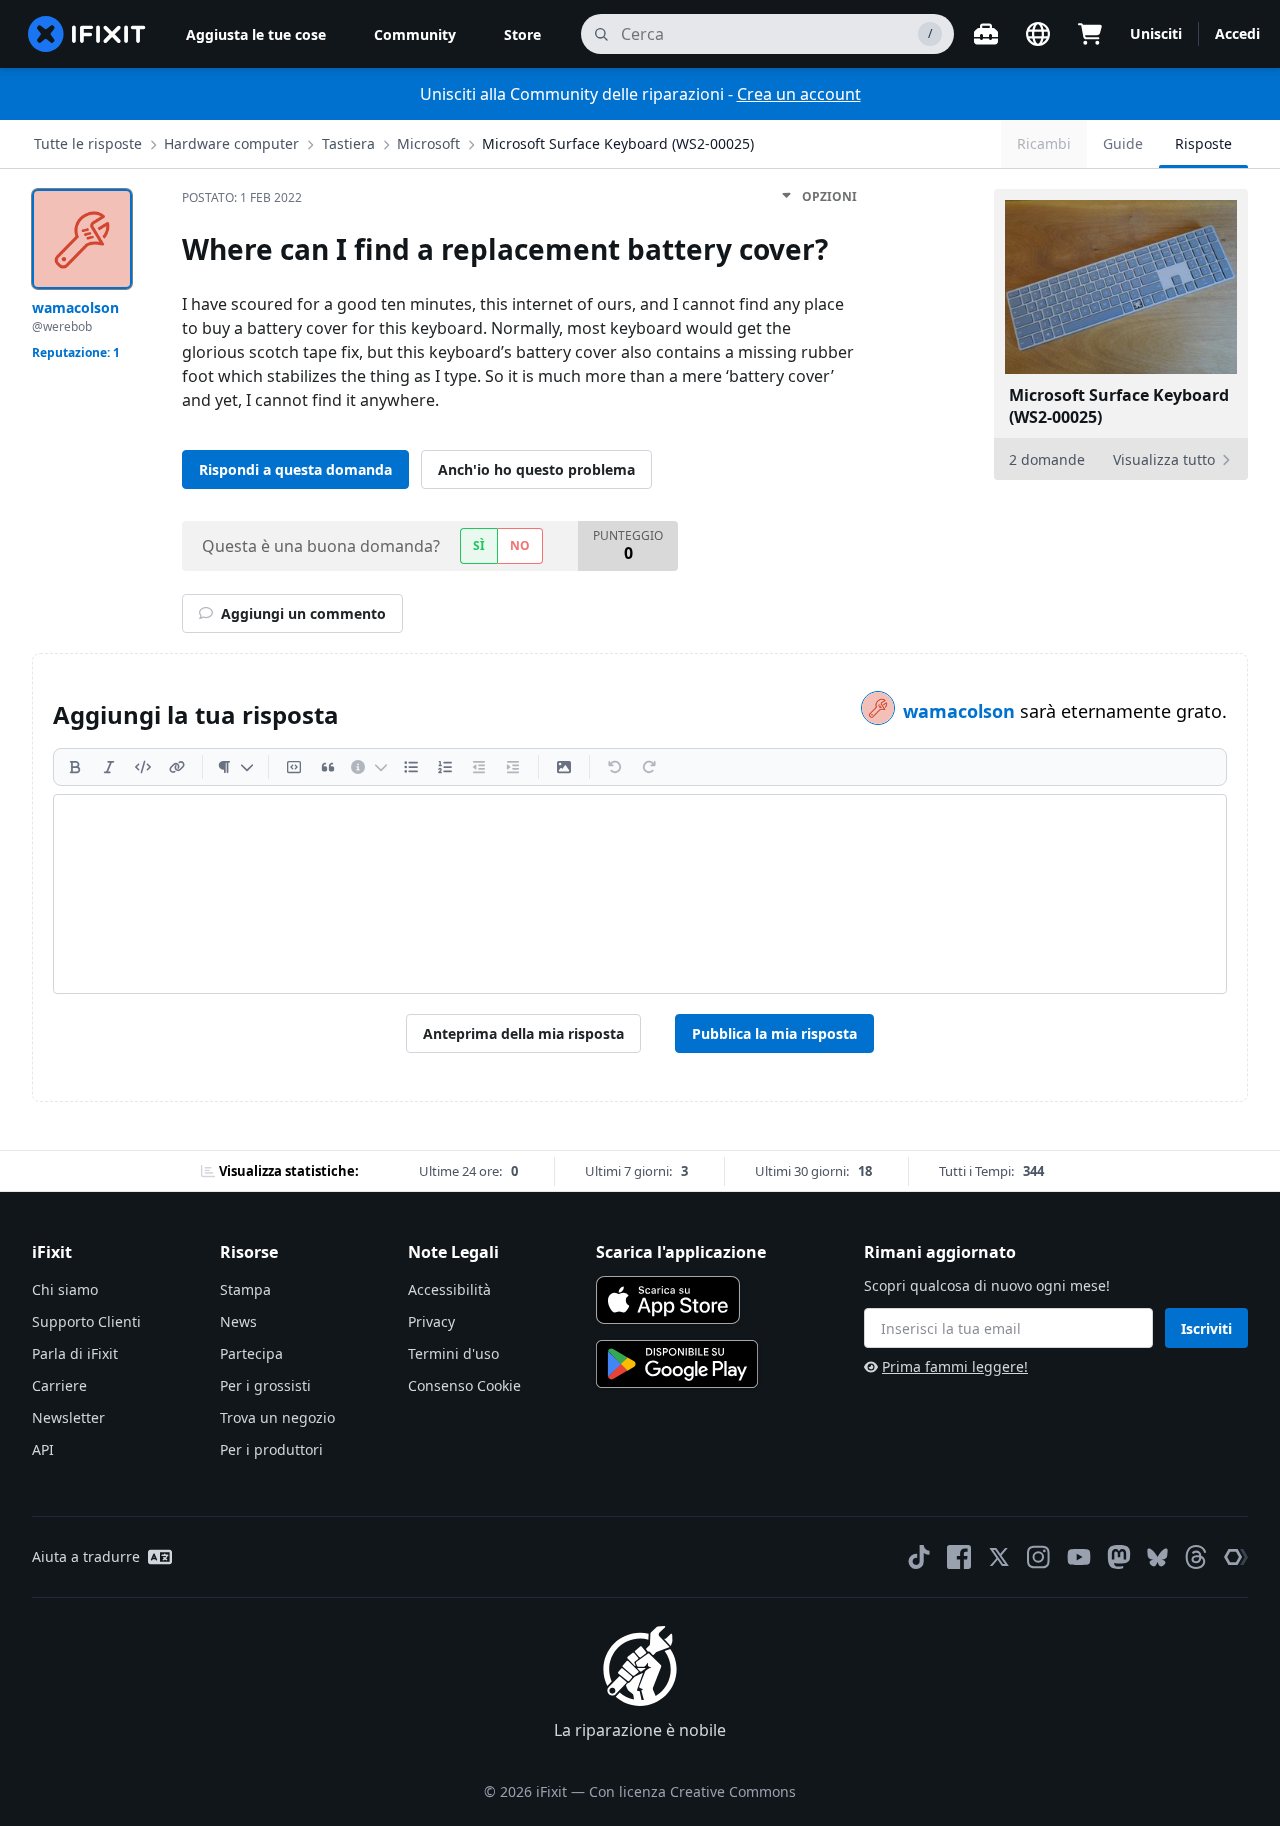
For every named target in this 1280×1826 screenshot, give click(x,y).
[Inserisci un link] (177, 767)
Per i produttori (271, 1449)
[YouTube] (1079, 1557)
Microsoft (428, 143)
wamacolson (961, 711)
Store (522, 34)
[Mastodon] (1119, 1557)
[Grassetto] (75, 767)
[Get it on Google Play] (677, 1364)
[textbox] (640, 894)
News (238, 1321)
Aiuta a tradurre (86, 1556)
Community (415, 34)
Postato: (242, 197)
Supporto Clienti (86, 1321)
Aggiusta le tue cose (256, 34)
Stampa (245, 1289)
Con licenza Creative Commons (692, 1791)
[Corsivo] (109, 767)
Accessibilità (449, 1289)
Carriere (59, 1385)
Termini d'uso (453, 1353)
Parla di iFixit (75, 1353)
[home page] (87, 34)
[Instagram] (1039, 1557)
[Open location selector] (1038, 34)
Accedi (1237, 33)
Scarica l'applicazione (681, 1252)
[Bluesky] (1157, 1557)
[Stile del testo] (235, 767)
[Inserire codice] (143, 767)
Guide (1123, 143)
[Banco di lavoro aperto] (986, 34)
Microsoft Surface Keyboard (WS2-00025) (618, 143)
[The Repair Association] (1236, 1557)
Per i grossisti (265, 1385)
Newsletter (68, 1417)
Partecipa (251, 1353)
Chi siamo (65, 1289)
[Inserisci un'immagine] (564, 767)
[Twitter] (999, 1557)
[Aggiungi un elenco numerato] (445, 767)
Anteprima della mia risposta (523, 1033)
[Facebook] (959, 1557)
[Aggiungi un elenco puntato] (411, 767)
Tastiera (348, 143)
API (43, 1449)
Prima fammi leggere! (955, 1366)
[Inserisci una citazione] (328, 767)
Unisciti (1156, 33)
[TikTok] (919, 1557)
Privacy (431, 1321)
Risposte (1203, 143)
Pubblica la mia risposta (774, 1033)
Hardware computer (231, 143)
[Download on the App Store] (668, 1300)
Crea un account (799, 94)
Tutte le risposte (88, 143)
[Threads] (1196, 1557)
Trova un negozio (277, 1417)
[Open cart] (1090, 34)
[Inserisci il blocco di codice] (294, 767)
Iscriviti (1206, 1328)
